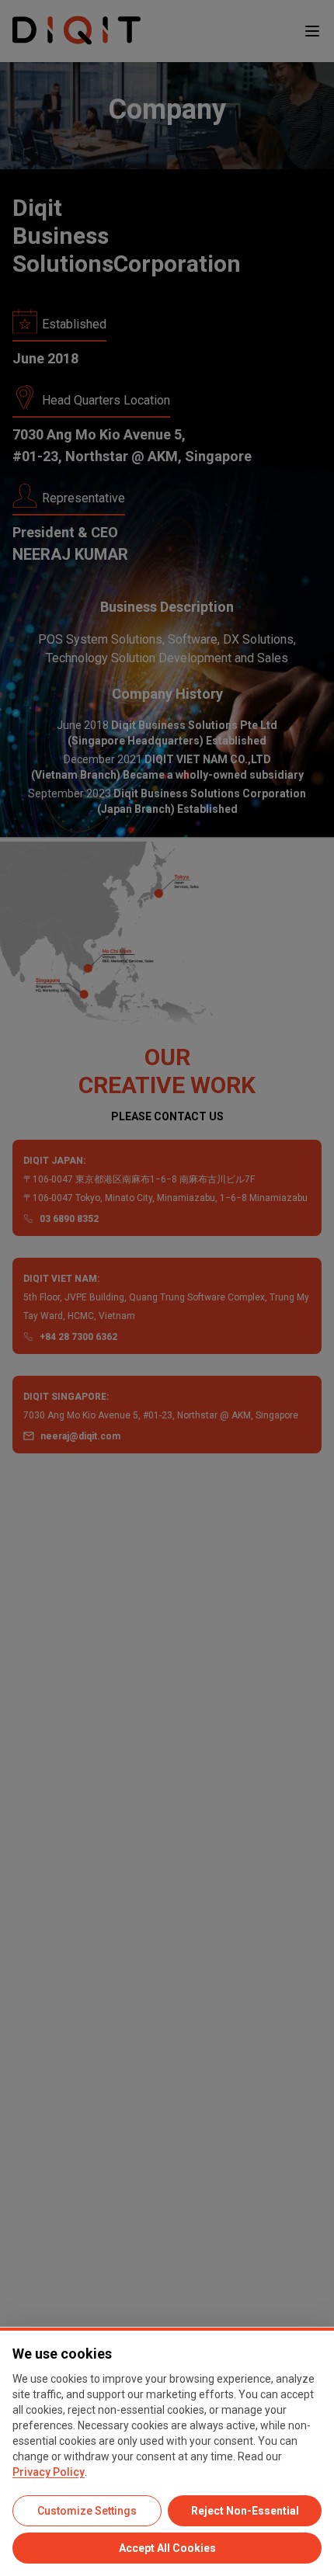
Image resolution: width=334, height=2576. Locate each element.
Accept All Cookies (167, 2548)
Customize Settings (87, 2511)
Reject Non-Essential (245, 2511)
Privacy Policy (49, 2472)
